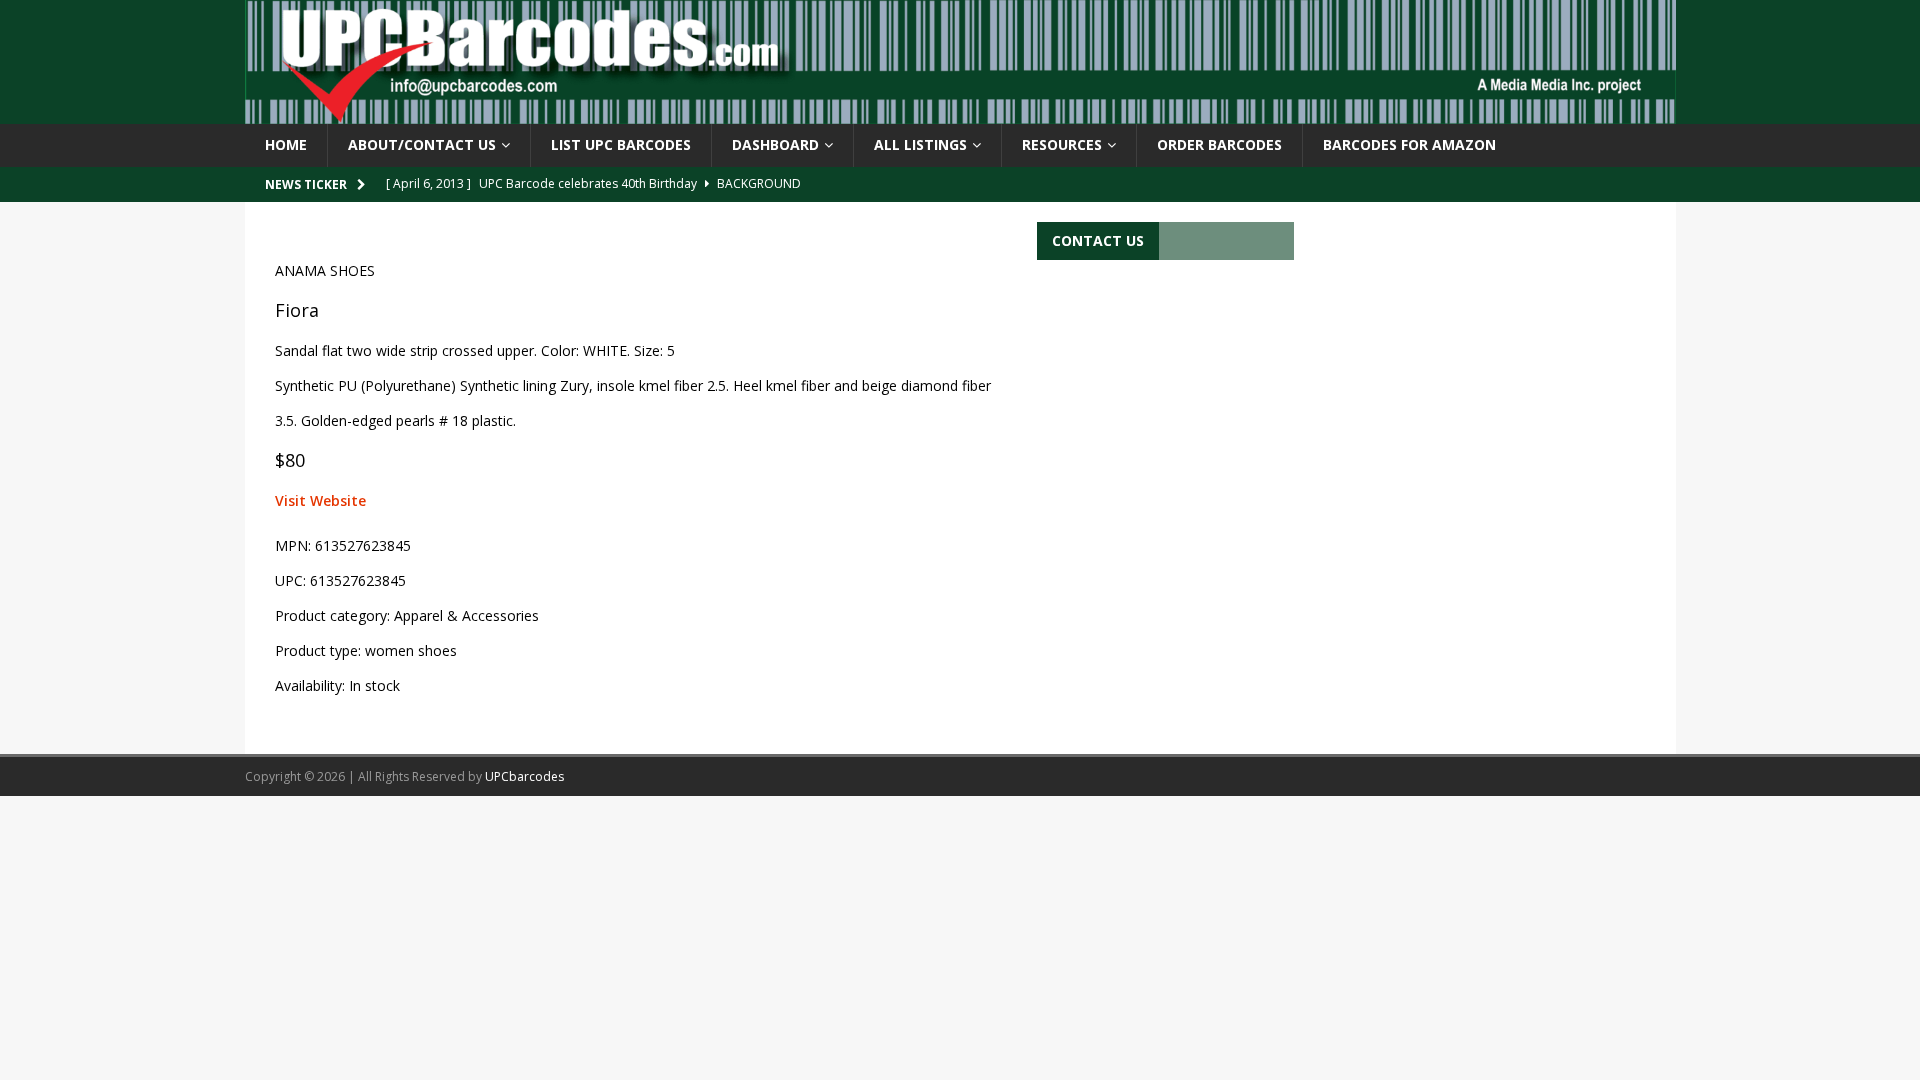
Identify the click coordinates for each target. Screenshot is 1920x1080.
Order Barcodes (1219, 144)
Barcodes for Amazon (1409, 144)
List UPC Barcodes (621, 144)
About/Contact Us (422, 144)
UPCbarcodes (524, 776)
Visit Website (320, 500)
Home (286, 144)
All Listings (920, 144)
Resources (1062, 144)
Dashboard (775, 144)
